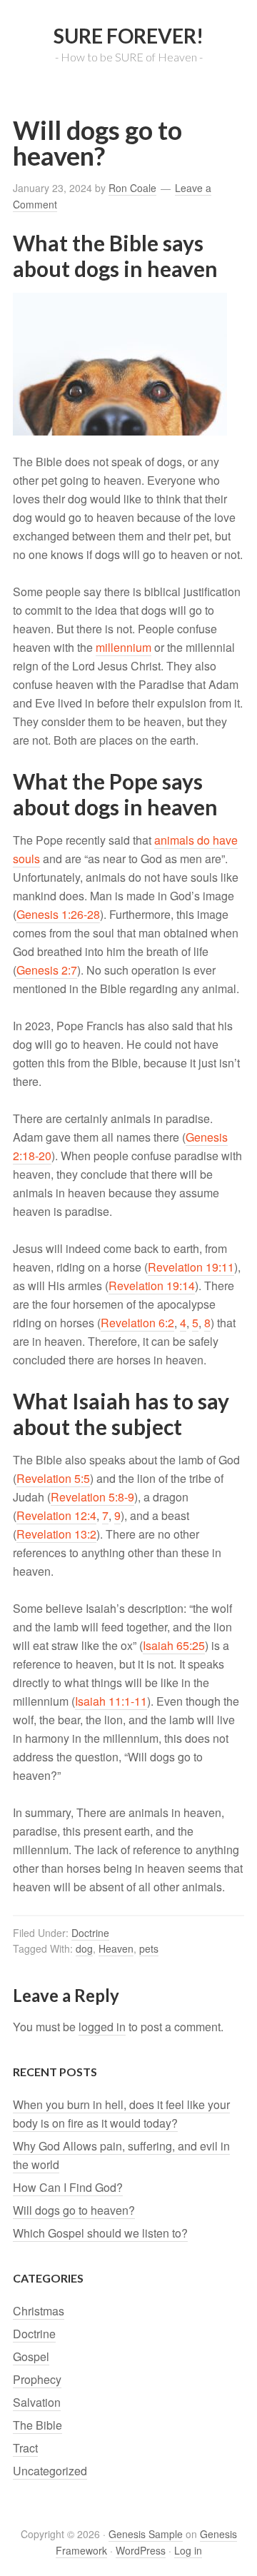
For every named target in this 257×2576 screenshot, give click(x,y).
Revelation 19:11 (191, 1267)
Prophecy (37, 2379)
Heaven (116, 1948)
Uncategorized (50, 2471)
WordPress (141, 2550)
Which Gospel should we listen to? (100, 2233)
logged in (102, 2027)
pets (149, 1948)
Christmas (39, 2311)
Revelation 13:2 (56, 1534)
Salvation (37, 2402)
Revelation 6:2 (137, 1323)
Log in (188, 2550)
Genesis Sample (146, 2534)
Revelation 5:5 (53, 1478)
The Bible (37, 2425)
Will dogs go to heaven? (74, 2210)
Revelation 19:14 (152, 1286)
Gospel (31, 2356)
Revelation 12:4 (56, 1515)
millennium (124, 647)
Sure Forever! (128, 36)
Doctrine (90, 1933)
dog (84, 1948)
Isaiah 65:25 (174, 1645)
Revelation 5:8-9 (92, 1497)
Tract (25, 2448)
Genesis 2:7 (47, 970)
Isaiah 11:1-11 (111, 1701)
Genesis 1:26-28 (58, 914)
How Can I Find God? (68, 2187)
